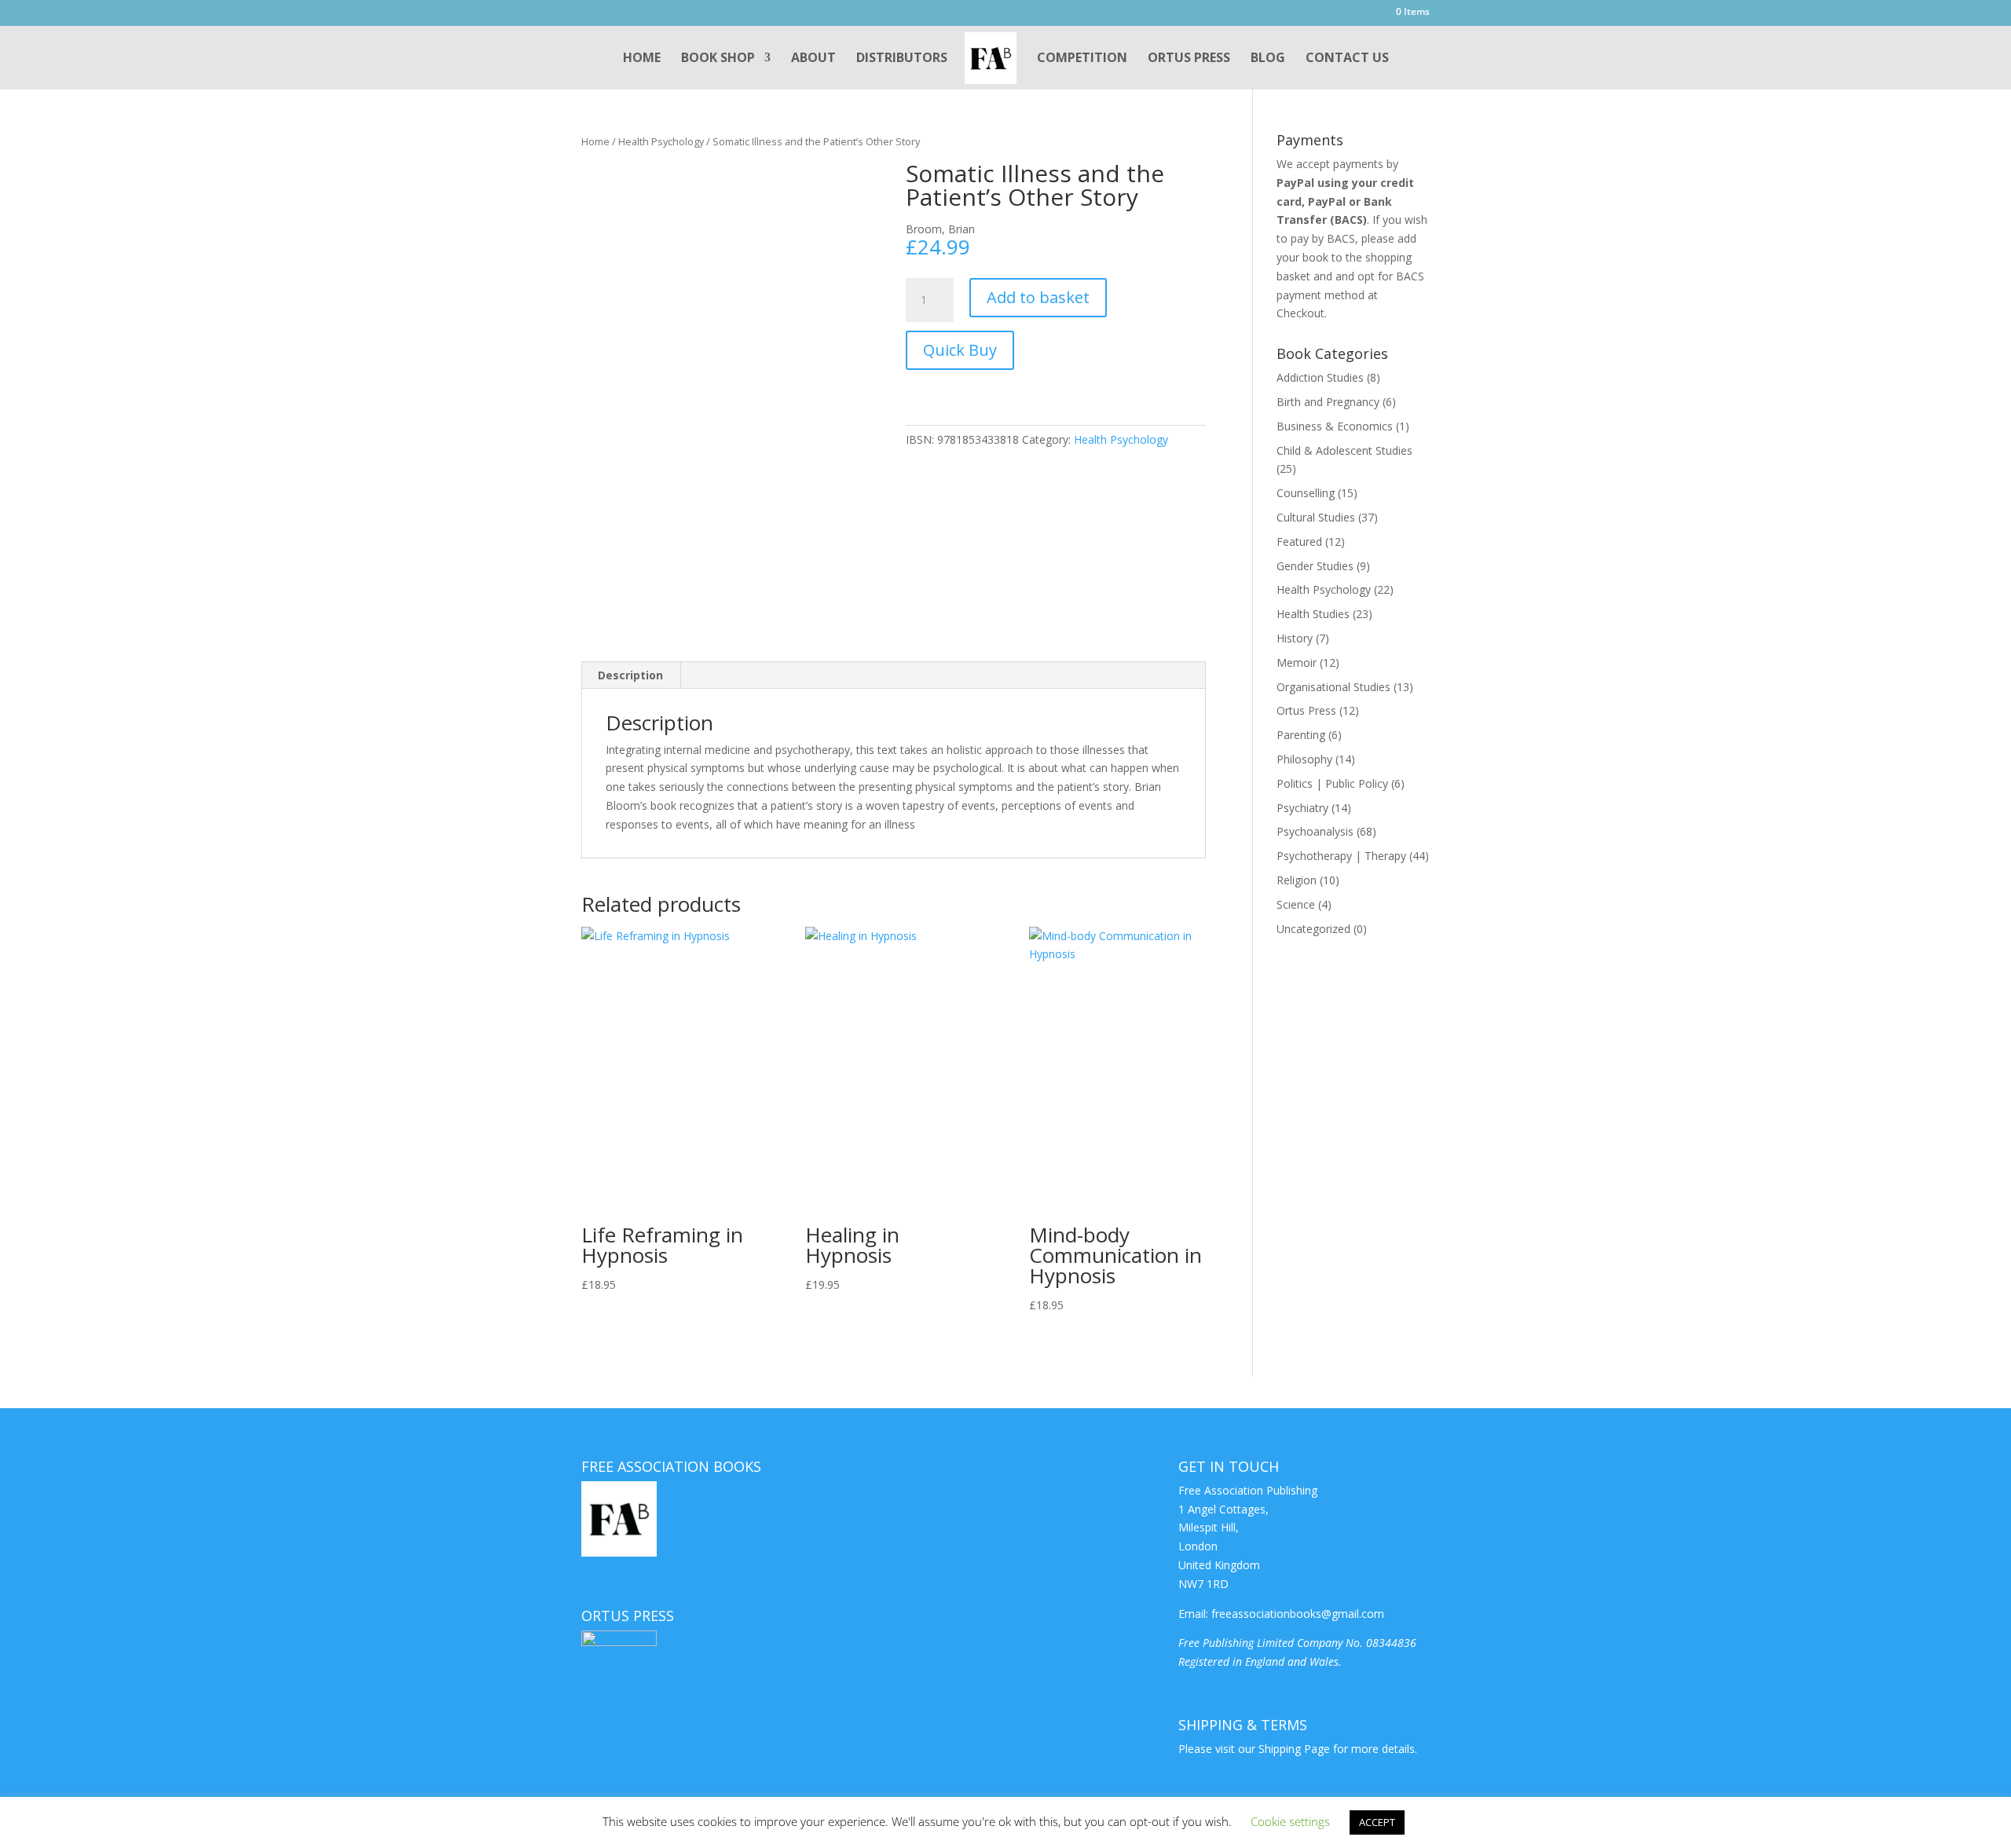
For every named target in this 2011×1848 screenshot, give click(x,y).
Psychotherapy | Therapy (1341, 856)
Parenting (1301, 735)
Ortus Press (1189, 59)
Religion (1297, 880)
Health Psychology (661, 141)
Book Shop (718, 59)
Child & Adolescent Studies (1344, 450)
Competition (1082, 59)
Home (642, 59)
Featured (1299, 542)
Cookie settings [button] (1290, 1821)
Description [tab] (630, 675)
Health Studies (1313, 614)
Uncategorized (1313, 929)
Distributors (902, 59)
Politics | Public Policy (1332, 783)
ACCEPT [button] (1377, 1822)
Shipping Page (1294, 1749)
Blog (1268, 59)
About (813, 59)
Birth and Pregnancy (1328, 402)
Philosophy (1304, 759)
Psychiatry (1302, 808)
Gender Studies (1315, 566)
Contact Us (1347, 59)
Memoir (1297, 662)
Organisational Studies (1333, 687)
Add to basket (1038, 297)
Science (1296, 904)
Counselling (1306, 493)
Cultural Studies (1316, 517)
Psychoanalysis (1315, 831)
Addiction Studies (1320, 377)
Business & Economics (1335, 426)
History (1295, 638)
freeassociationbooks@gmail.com (1298, 1614)
